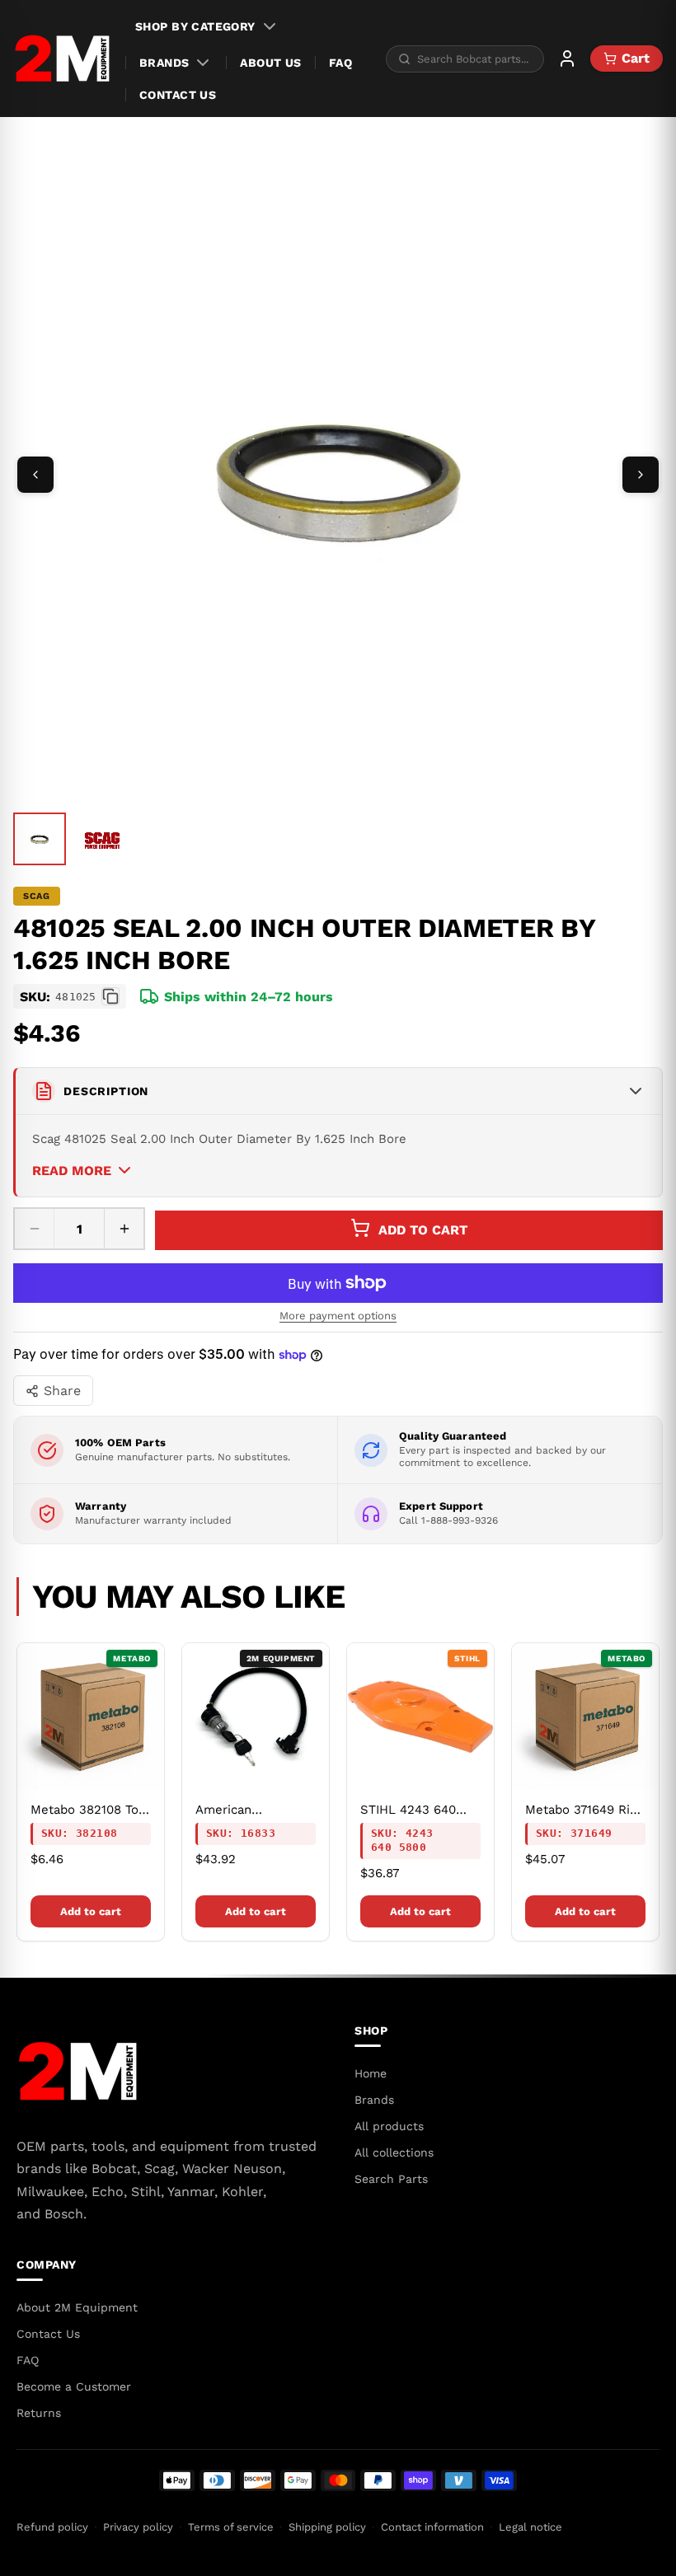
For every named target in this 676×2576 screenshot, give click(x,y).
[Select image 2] (102, 841)
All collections (394, 2152)
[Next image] (641, 475)
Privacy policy (138, 2527)
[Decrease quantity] (35, 1229)
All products (389, 2126)
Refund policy (52, 2527)
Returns (39, 2413)
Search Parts (391, 2179)
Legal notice (530, 2527)
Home (371, 2073)
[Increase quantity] (124, 1229)
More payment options (338, 1316)
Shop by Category (195, 26)
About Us (270, 63)
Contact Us (178, 95)
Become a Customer (74, 2386)
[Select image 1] (40, 839)
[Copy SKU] (110, 996)
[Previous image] (35, 475)
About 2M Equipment (77, 2307)
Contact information (432, 2527)
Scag (37, 896)
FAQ (340, 63)
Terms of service (231, 2527)
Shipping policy (327, 2527)
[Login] (567, 59)
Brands (164, 63)
